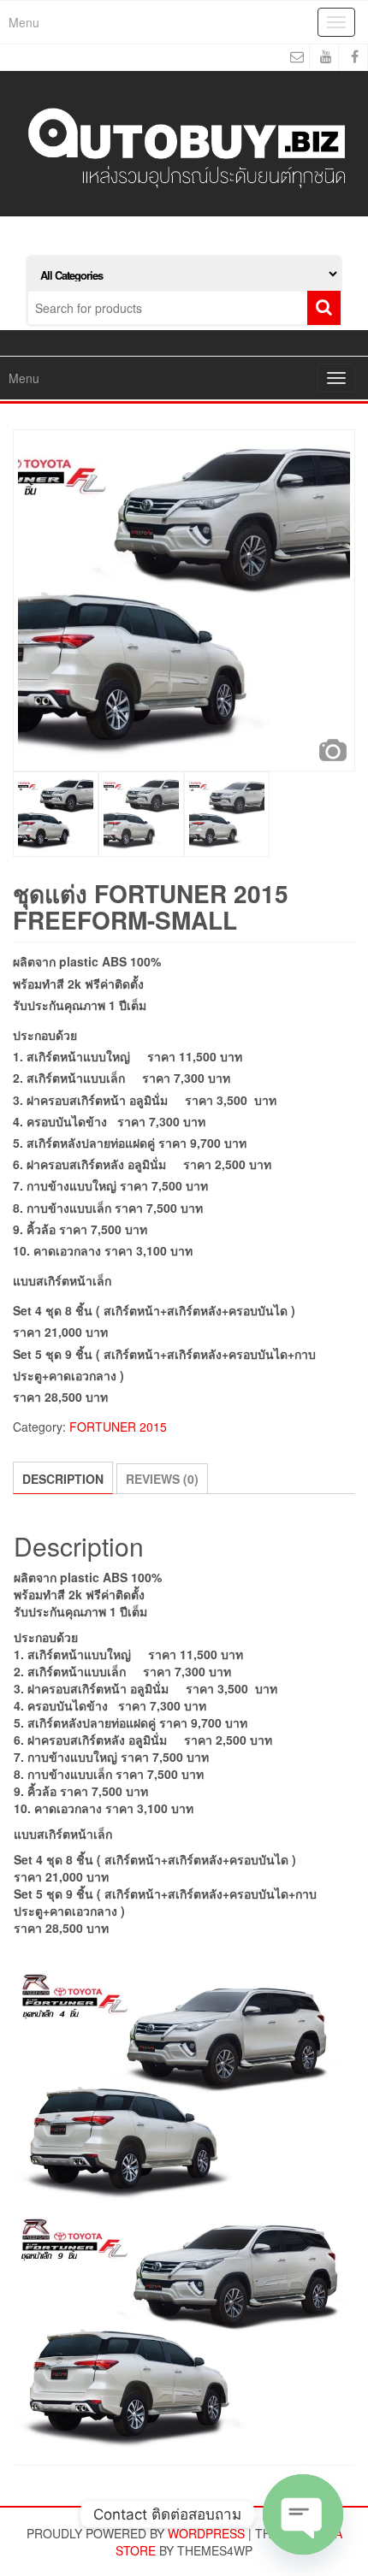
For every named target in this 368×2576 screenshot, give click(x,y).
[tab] (63, 1478)
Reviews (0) (162, 1479)
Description (63, 1479)
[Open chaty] (303, 2514)
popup (333, 750)
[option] (184, 600)
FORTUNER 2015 (118, 1427)
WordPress (206, 2533)
